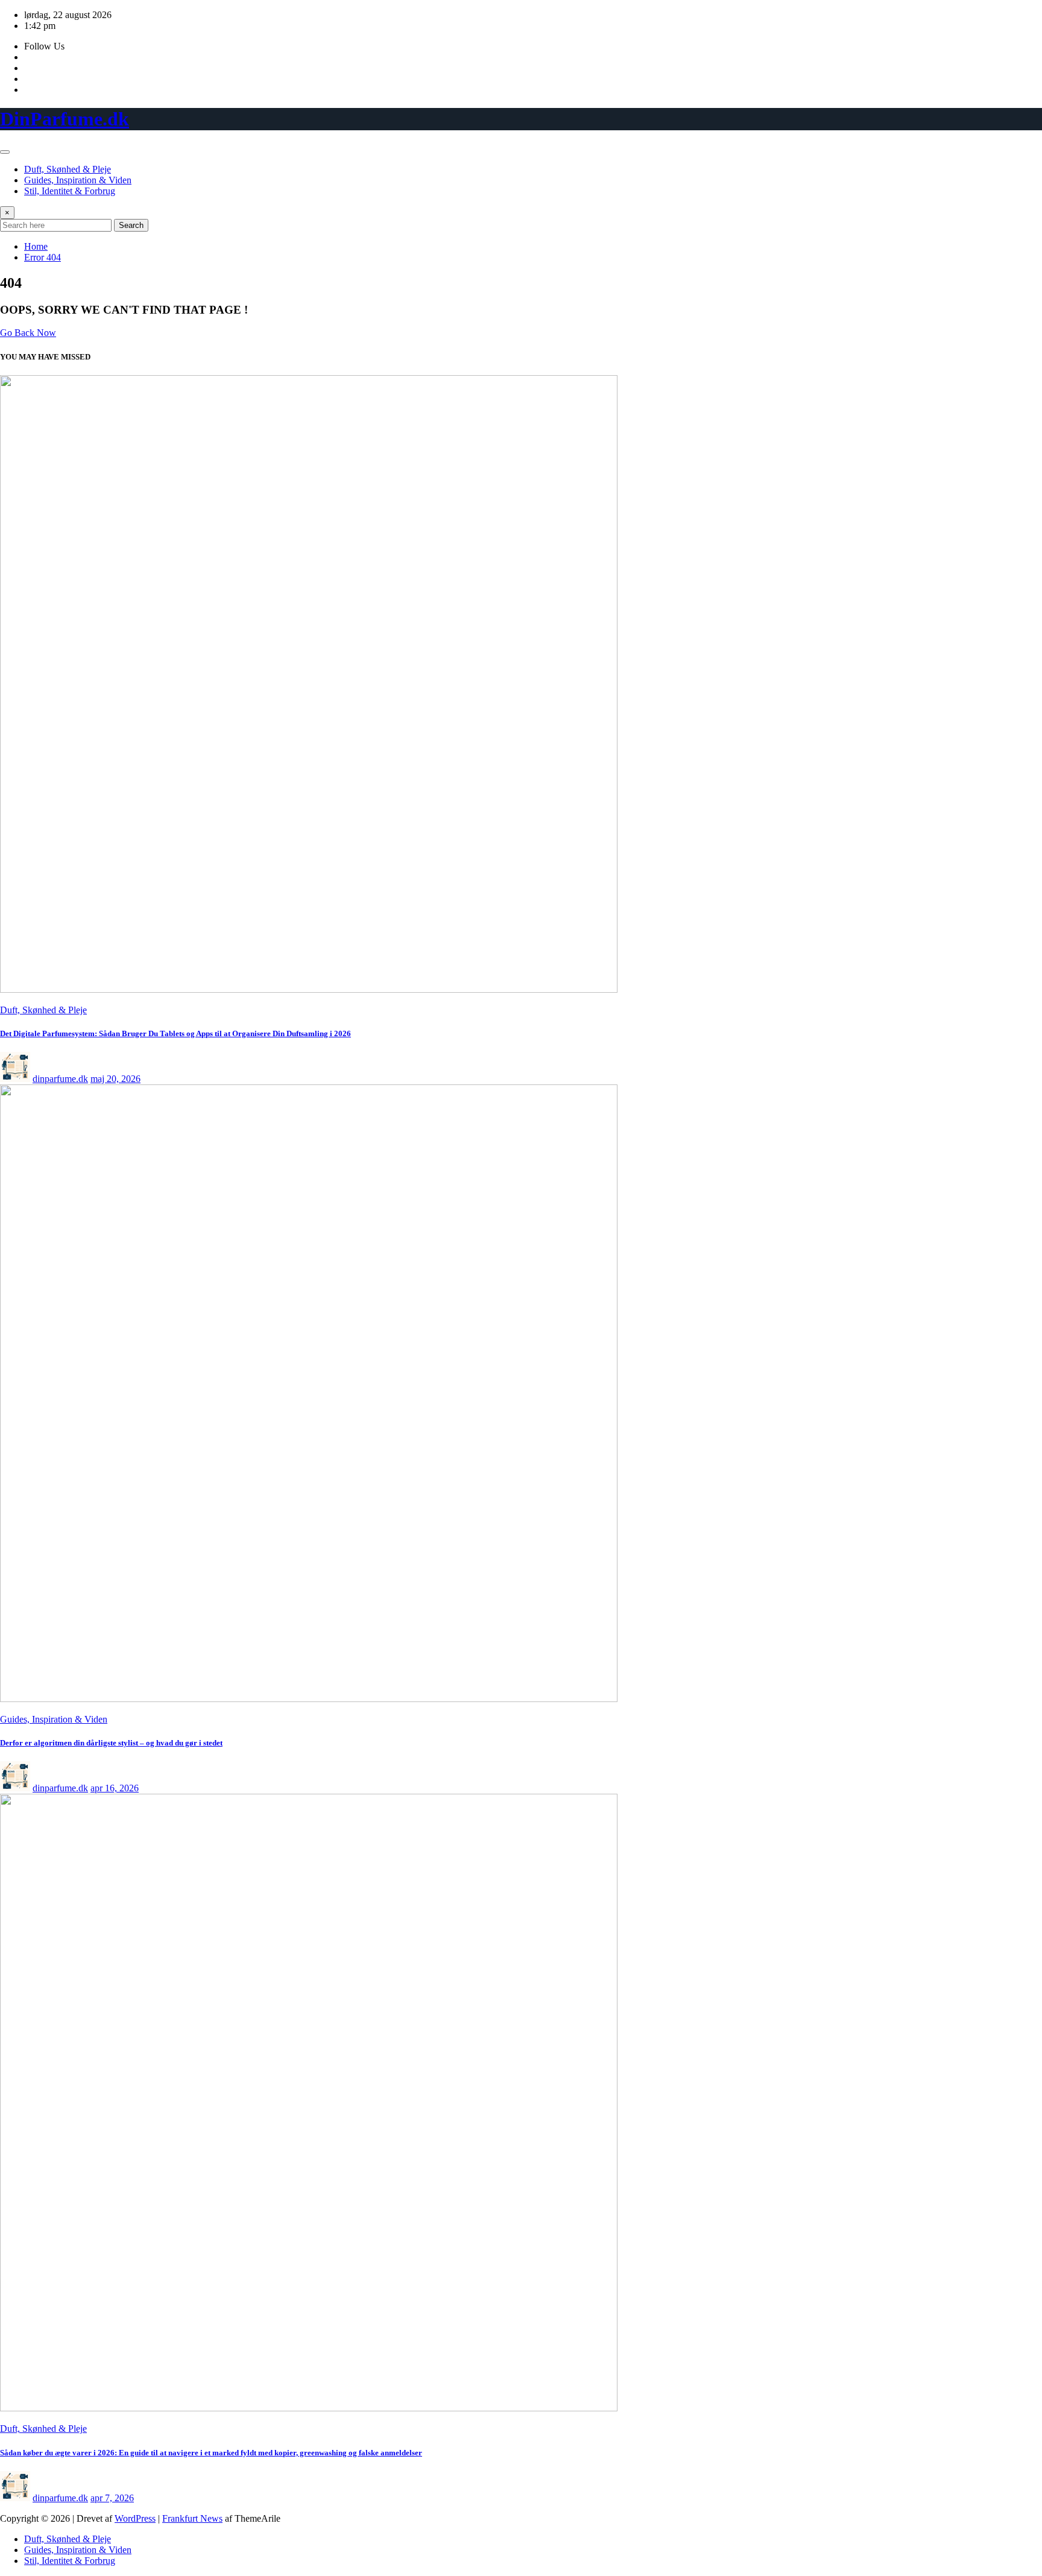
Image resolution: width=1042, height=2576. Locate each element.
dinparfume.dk (60, 1079)
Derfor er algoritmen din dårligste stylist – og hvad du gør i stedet (111, 1743)
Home (36, 246)
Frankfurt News (192, 2518)
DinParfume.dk (65, 119)
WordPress (135, 2518)
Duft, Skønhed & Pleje (68, 169)
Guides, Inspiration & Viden (78, 180)
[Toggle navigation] (5, 152)
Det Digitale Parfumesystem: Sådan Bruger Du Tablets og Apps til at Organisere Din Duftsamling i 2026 (175, 1033)
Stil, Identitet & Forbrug (70, 191)
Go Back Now (28, 333)
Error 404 (43, 257)
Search (131, 225)
